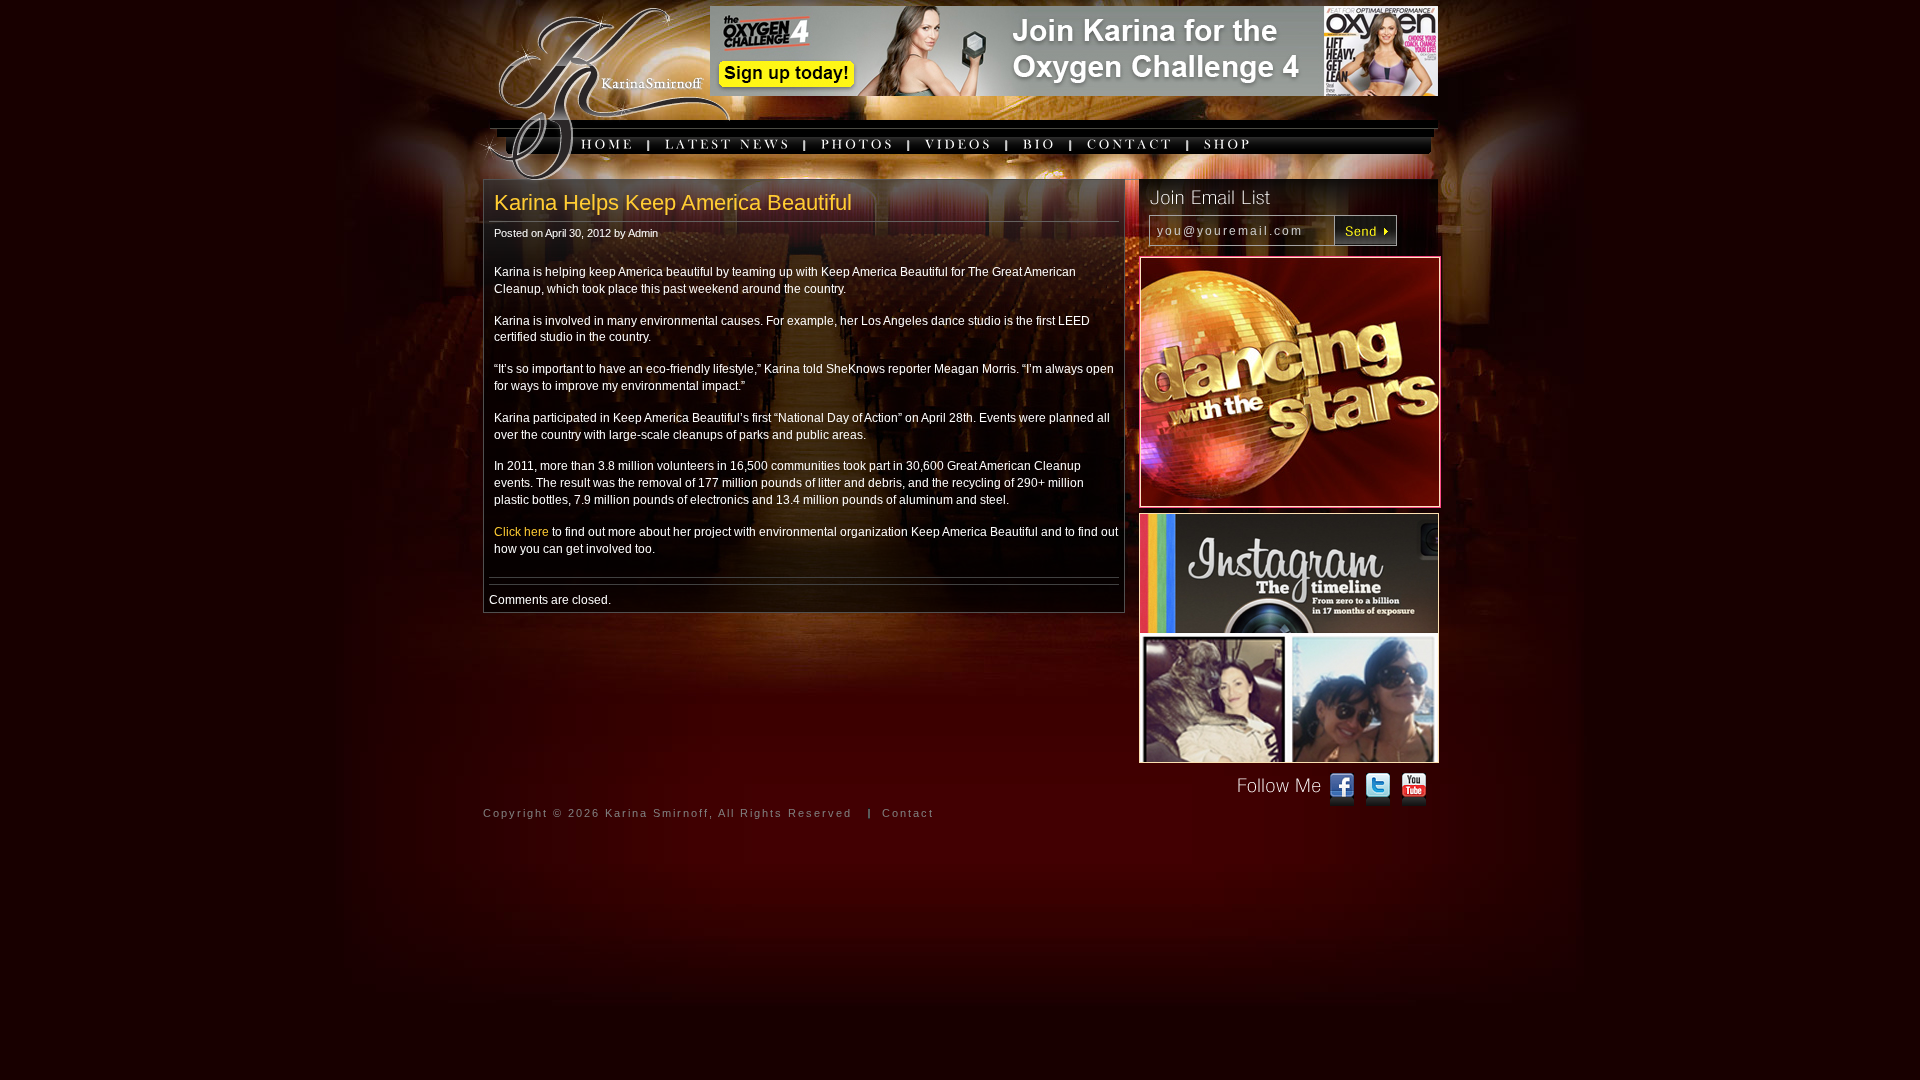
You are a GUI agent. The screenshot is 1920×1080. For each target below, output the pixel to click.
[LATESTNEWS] (728, 143)
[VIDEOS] (959, 143)
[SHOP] (1228, 143)
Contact (908, 813)
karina (602, 96)
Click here (521, 532)
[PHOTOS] (858, 143)
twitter (1378, 790)
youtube (1414, 790)
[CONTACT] (1130, 143)
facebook (1342, 790)
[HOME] (608, 143)
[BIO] (1040, 143)
